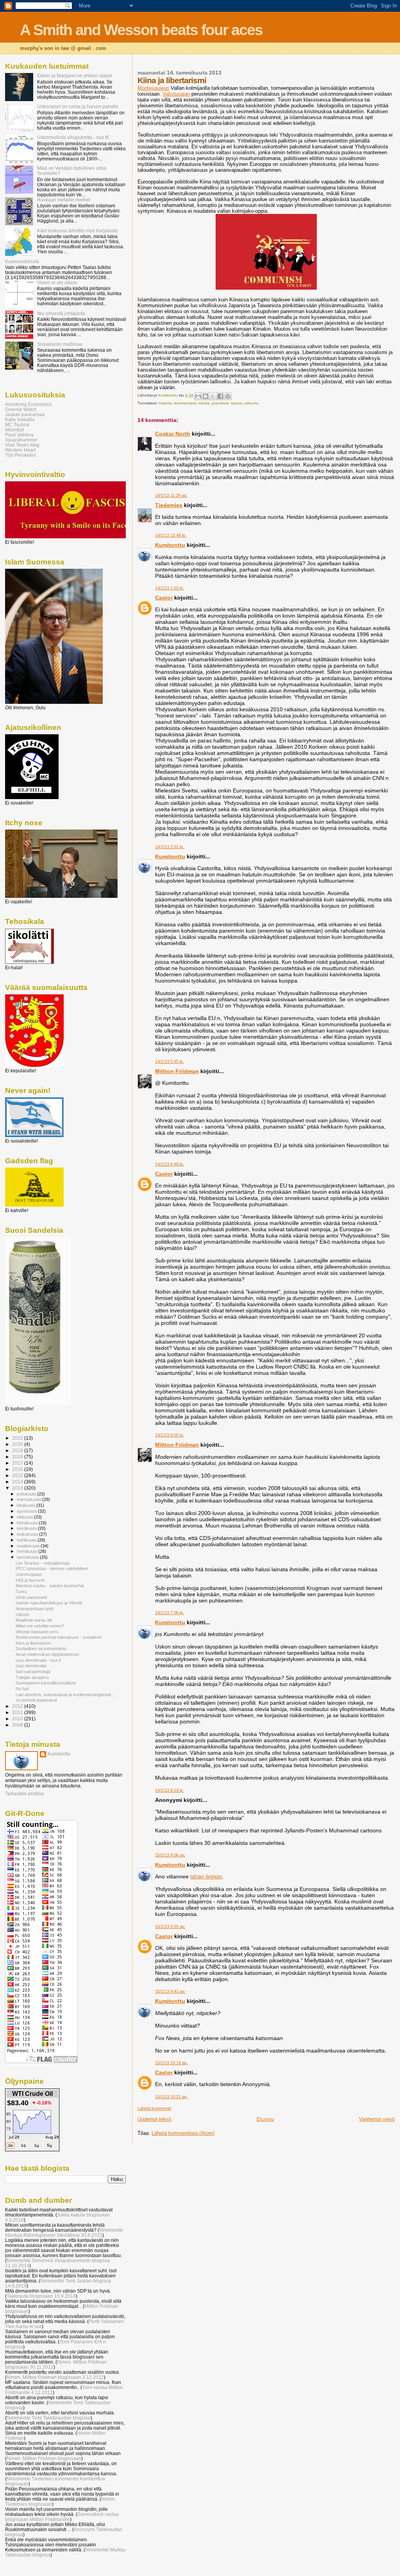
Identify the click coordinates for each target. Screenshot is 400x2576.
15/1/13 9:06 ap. (170, 1855)
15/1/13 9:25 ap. (170, 1926)
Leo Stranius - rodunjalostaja (43, 1563)
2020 (18, 1444)
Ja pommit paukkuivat (36, 1700)
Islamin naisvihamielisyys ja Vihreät (49, 1603)
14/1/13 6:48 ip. (170, 1164)
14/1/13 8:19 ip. (170, 1790)
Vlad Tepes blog (22, 445)
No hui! (22, 1689)
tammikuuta (28, 1557)
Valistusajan (176, 94)
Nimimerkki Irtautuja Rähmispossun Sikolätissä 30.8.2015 (64, 2232)
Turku (21, 1592)
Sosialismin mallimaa (60, 344)
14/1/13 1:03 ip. (170, 588)
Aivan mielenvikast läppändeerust (47, 1654)
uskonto (251, 403)
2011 (18, 1712)
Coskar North (173, 434)
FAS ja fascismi (30, 1580)
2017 (18, 1463)
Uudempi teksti (154, 2119)
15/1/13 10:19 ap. (171, 2063)
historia (165, 403)
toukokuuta (28, 1534)
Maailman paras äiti (34, 1620)
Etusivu (265, 2119)
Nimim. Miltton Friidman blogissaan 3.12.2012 (55, 2377)
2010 (18, 1719)
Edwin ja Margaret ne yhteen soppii (75, 76)
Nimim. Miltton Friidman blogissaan (44, 2458)
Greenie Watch (21, 409)
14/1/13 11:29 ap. (171, 495)
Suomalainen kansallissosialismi (46, 1683)
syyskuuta (27, 1511)
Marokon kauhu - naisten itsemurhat (50, 1586)
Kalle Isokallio (20, 419)
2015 (18, 1475)
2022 (18, 1438)
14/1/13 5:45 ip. (170, 1061)
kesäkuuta (27, 1528)
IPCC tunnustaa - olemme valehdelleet (52, 1568)
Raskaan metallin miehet (63, 200)
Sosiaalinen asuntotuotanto (41, 1648)
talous (236, 403)
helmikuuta (28, 1551)
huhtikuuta (27, 1540)
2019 (18, 1450)
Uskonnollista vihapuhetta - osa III (73, 137)
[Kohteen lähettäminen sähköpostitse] (198, 396)
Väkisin (22, 1615)
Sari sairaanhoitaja (33, 1672)
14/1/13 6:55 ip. (170, 1435)
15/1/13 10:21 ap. (171, 2097)
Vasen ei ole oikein (57, 282)
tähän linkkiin (206, 1876)
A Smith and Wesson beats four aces (141, 30)
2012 (18, 1706)
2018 (18, 1457)
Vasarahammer (21, 440)
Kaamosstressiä (22, 261)
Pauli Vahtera (19, 435)
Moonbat (14, 430)
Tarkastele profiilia (24, 1794)
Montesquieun (153, 88)
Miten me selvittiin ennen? (40, 1626)
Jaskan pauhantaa (25, 414)
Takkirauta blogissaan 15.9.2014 (41, 2296)
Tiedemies (169, 505)
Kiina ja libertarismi (33, 1643)
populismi (220, 403)
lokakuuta (27, 1505)
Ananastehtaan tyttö (35, 1609)
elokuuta (25, 1517)
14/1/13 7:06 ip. (170, 1613)
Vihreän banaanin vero (37, 1632)
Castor (164, 598)
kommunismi (185, 403)
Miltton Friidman (177, 1071)
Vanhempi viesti (377, 2119)
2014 (18, 1482)
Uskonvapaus (29, 1574)
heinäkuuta (28, 1523)
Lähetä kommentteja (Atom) (183, 2133)
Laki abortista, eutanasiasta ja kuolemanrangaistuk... (65, 1695)
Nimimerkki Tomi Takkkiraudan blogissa (49, 2418)
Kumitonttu (170, 545)
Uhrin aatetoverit (31, 1597)
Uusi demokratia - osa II (38, 1660)
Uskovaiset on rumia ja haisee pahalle (78, 106)
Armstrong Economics (28, 404)
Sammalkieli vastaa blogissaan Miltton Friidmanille (62, 2517)
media (204, 403)
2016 (18, 1469)
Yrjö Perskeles (21, 455)
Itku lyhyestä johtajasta (61, 313)
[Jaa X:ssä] (213, 396)
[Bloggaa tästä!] (205, 396)
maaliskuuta (29, 1546)
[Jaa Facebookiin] (220, 396)
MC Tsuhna (17, 425)
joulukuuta (27, 1494)
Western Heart (20, 450)
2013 (18, 1488)
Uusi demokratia (31, 1666)
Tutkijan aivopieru (32, 1677)
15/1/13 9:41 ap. (170, 1991)
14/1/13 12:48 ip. (171, 535)
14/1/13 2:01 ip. (170, 847)
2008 (18, 1725)
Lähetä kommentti (154, 2108)
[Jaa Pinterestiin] (228, 396)
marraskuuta (29, 1499)
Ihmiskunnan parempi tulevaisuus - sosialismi (58, 1637)
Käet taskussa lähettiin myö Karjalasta (77, 231)
